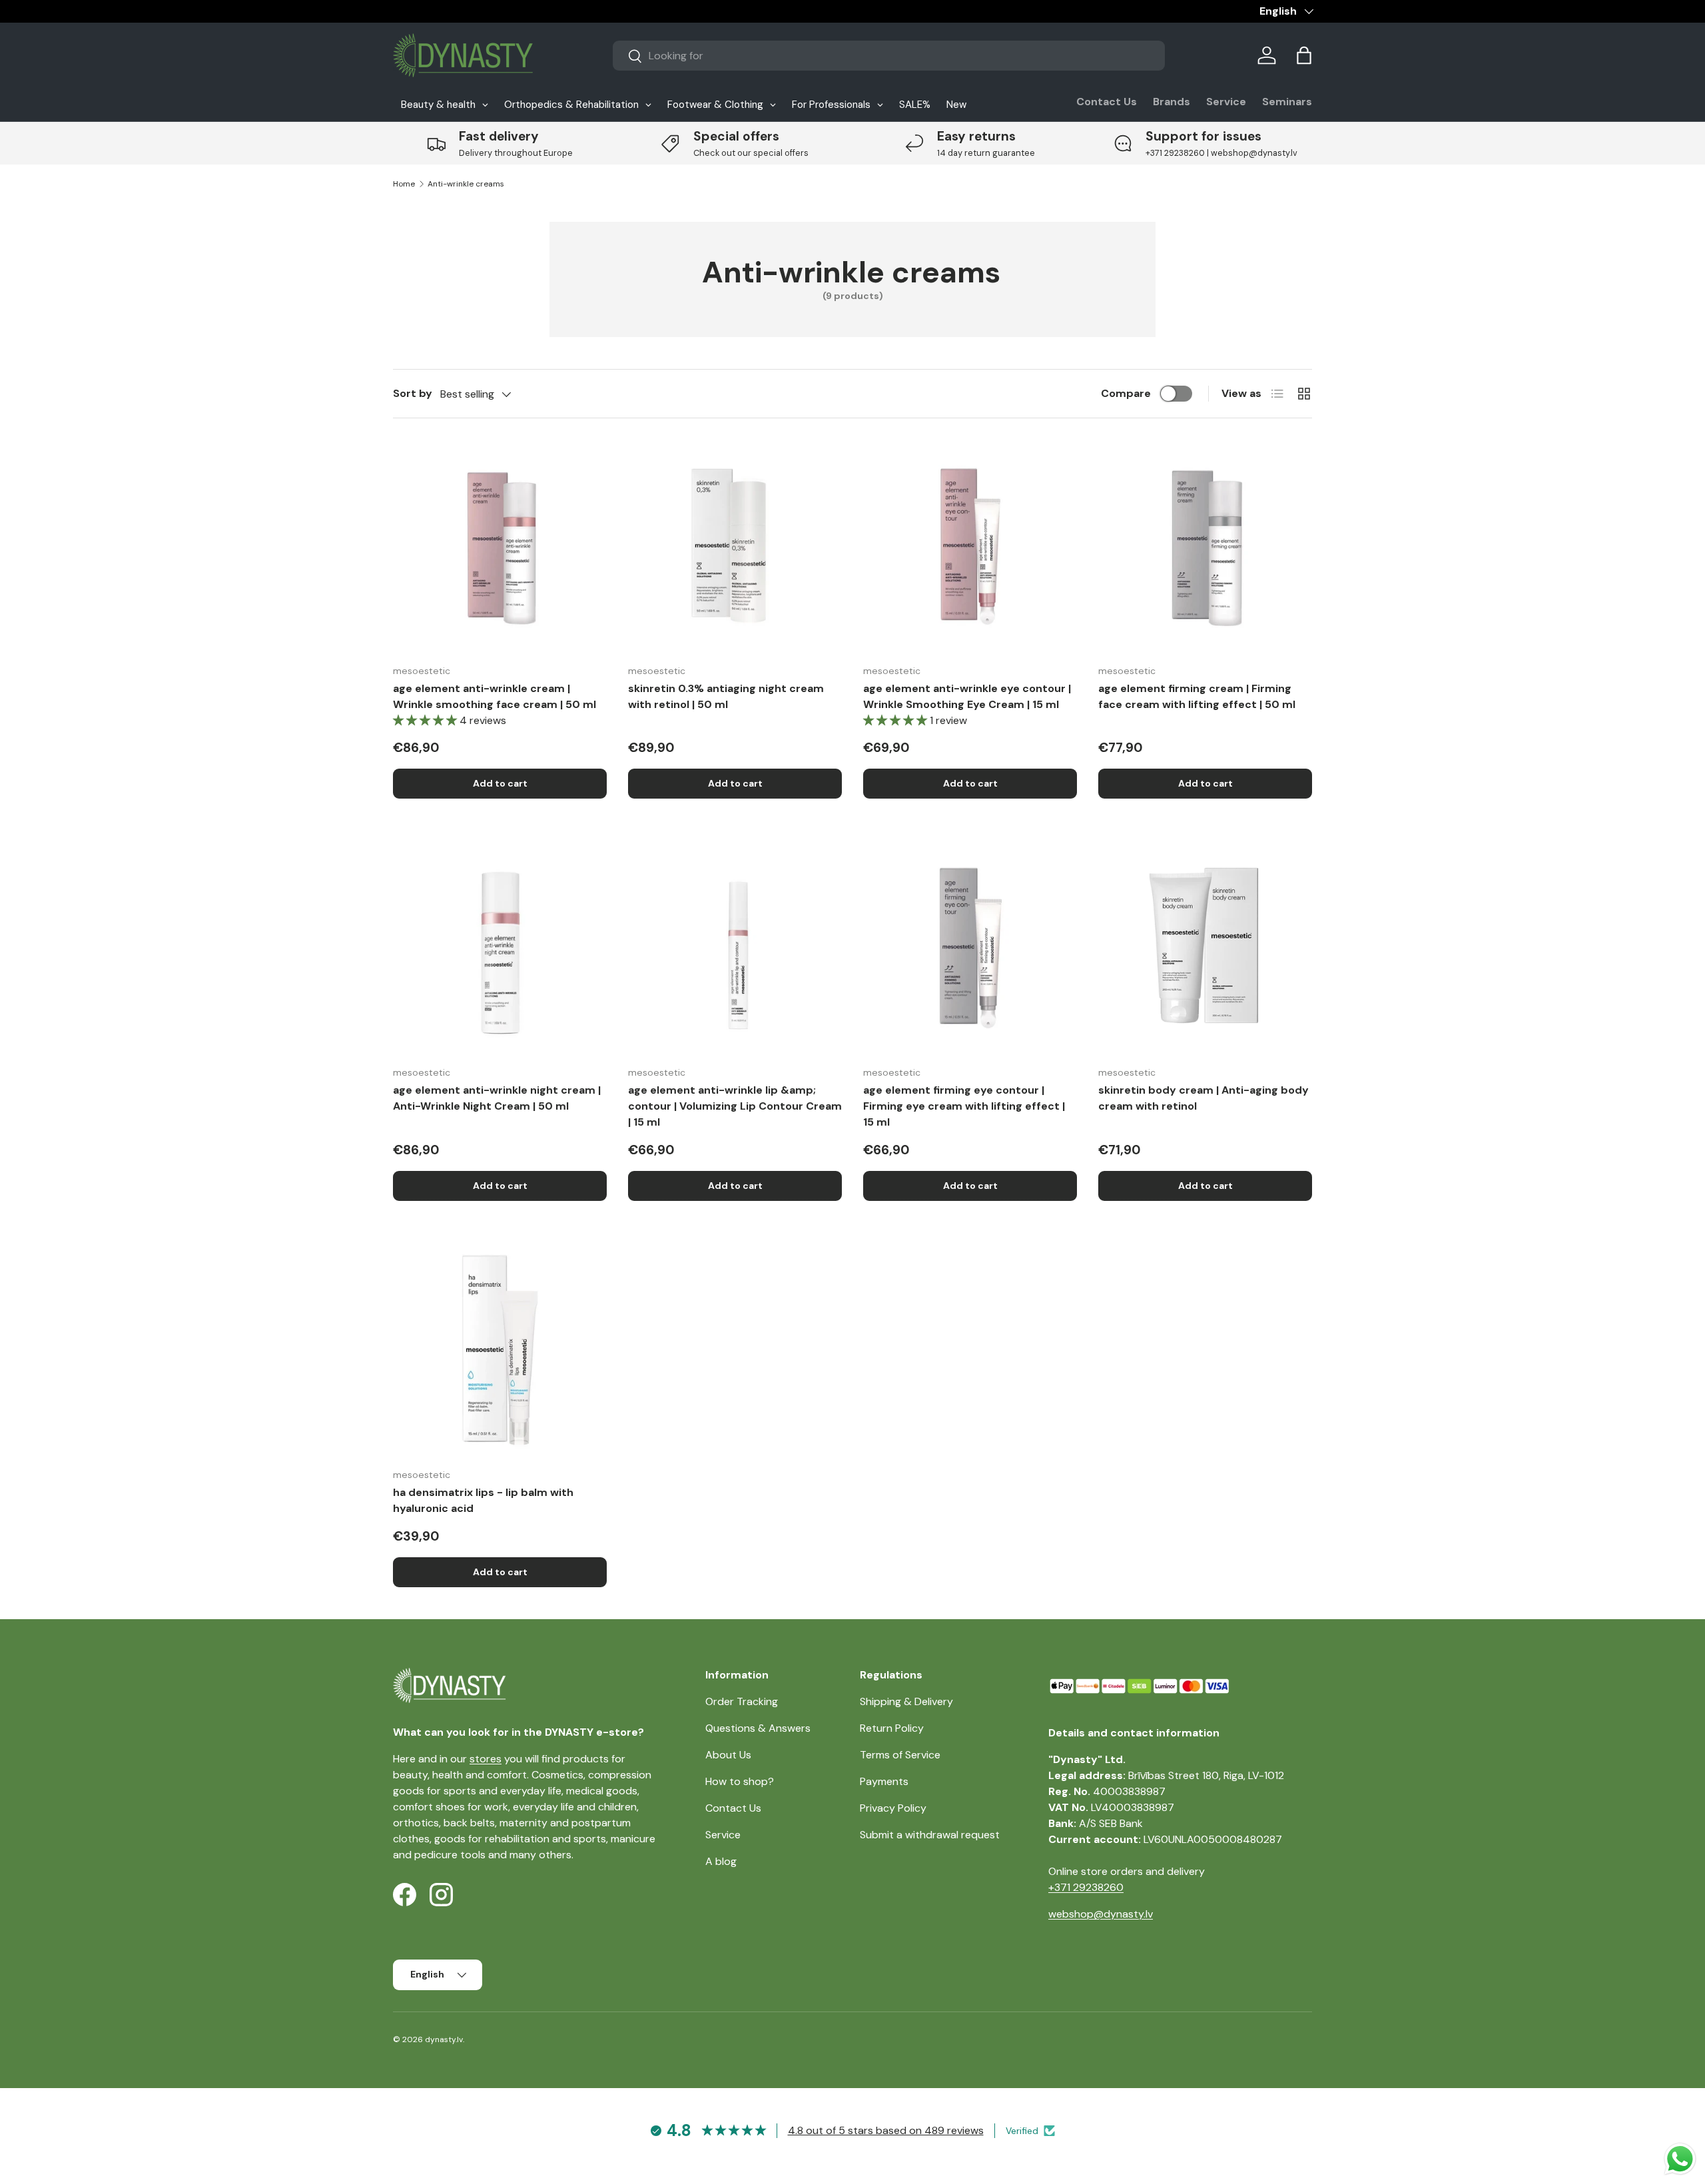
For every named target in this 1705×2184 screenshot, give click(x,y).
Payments (884, 1781)
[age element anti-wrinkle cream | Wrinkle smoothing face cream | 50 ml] (500, 546)
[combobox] (889, 56)
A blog (721, 1861)
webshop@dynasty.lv (1101, 1914)
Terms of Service (900, 1755)
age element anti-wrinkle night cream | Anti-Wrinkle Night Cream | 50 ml (497, 1098)
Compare (1126, 393)
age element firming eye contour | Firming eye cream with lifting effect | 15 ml (964, 1106)
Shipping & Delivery (906, 1701)
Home (404, 184)
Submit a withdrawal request (930, 1835)
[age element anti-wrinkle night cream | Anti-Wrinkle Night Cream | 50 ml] (500, 948)
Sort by (413, 393)
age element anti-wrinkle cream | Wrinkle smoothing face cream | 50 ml (495, 696)
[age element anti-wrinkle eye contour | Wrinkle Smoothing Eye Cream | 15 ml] (970, 546)
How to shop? (740, 1781)
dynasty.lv (444, 2039)
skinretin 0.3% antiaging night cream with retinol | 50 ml (726, 696)
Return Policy (892, 1728)
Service (1226, 102)
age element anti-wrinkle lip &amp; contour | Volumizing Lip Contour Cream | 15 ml (735, 1106)
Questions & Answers (758, 1728)
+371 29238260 (1086, 1887)
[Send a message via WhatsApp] (1680, 2159)
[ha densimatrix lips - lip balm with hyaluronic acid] (500, 1350)
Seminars (1287, 102)
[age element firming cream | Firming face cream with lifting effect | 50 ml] (1205, 546)
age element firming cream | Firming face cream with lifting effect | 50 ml (1197, 696)
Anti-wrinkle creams (466, 184)
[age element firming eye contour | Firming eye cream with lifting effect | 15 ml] (970, 948)
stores (486, 1759)
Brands (1172, 102)
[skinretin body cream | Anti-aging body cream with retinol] (1205, 948)
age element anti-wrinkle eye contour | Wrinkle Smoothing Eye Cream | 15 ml (967, 696)
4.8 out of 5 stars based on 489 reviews (886, 2130)
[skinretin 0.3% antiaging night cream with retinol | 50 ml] (735, 546)
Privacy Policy (893, 1808)
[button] (1304, 55)
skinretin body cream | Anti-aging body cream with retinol (1203, 1098)
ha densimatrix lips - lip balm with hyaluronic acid (483, 1500)
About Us (728, 1755)
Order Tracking (742, 1701)
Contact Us (1107, 102)
